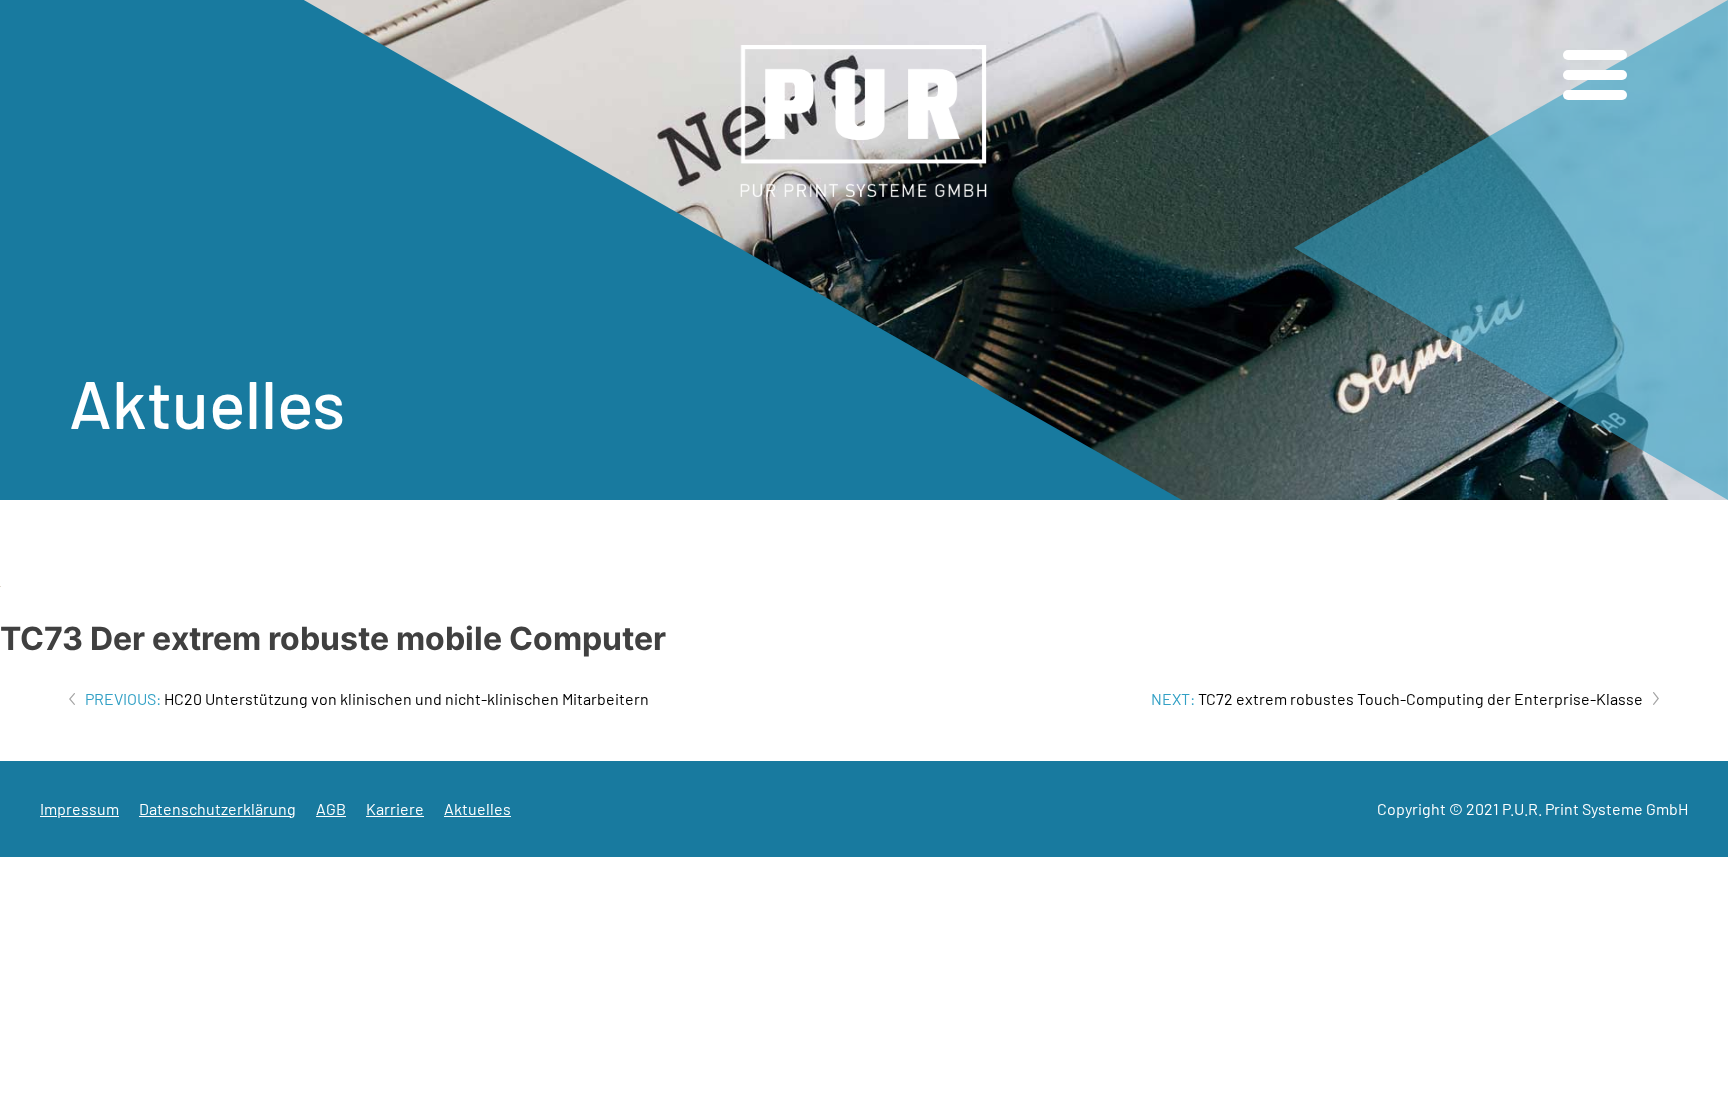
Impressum (79, 808)
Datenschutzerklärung (217, 808)
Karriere (395, 808)
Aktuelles (477, 808)
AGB (331, 808)
